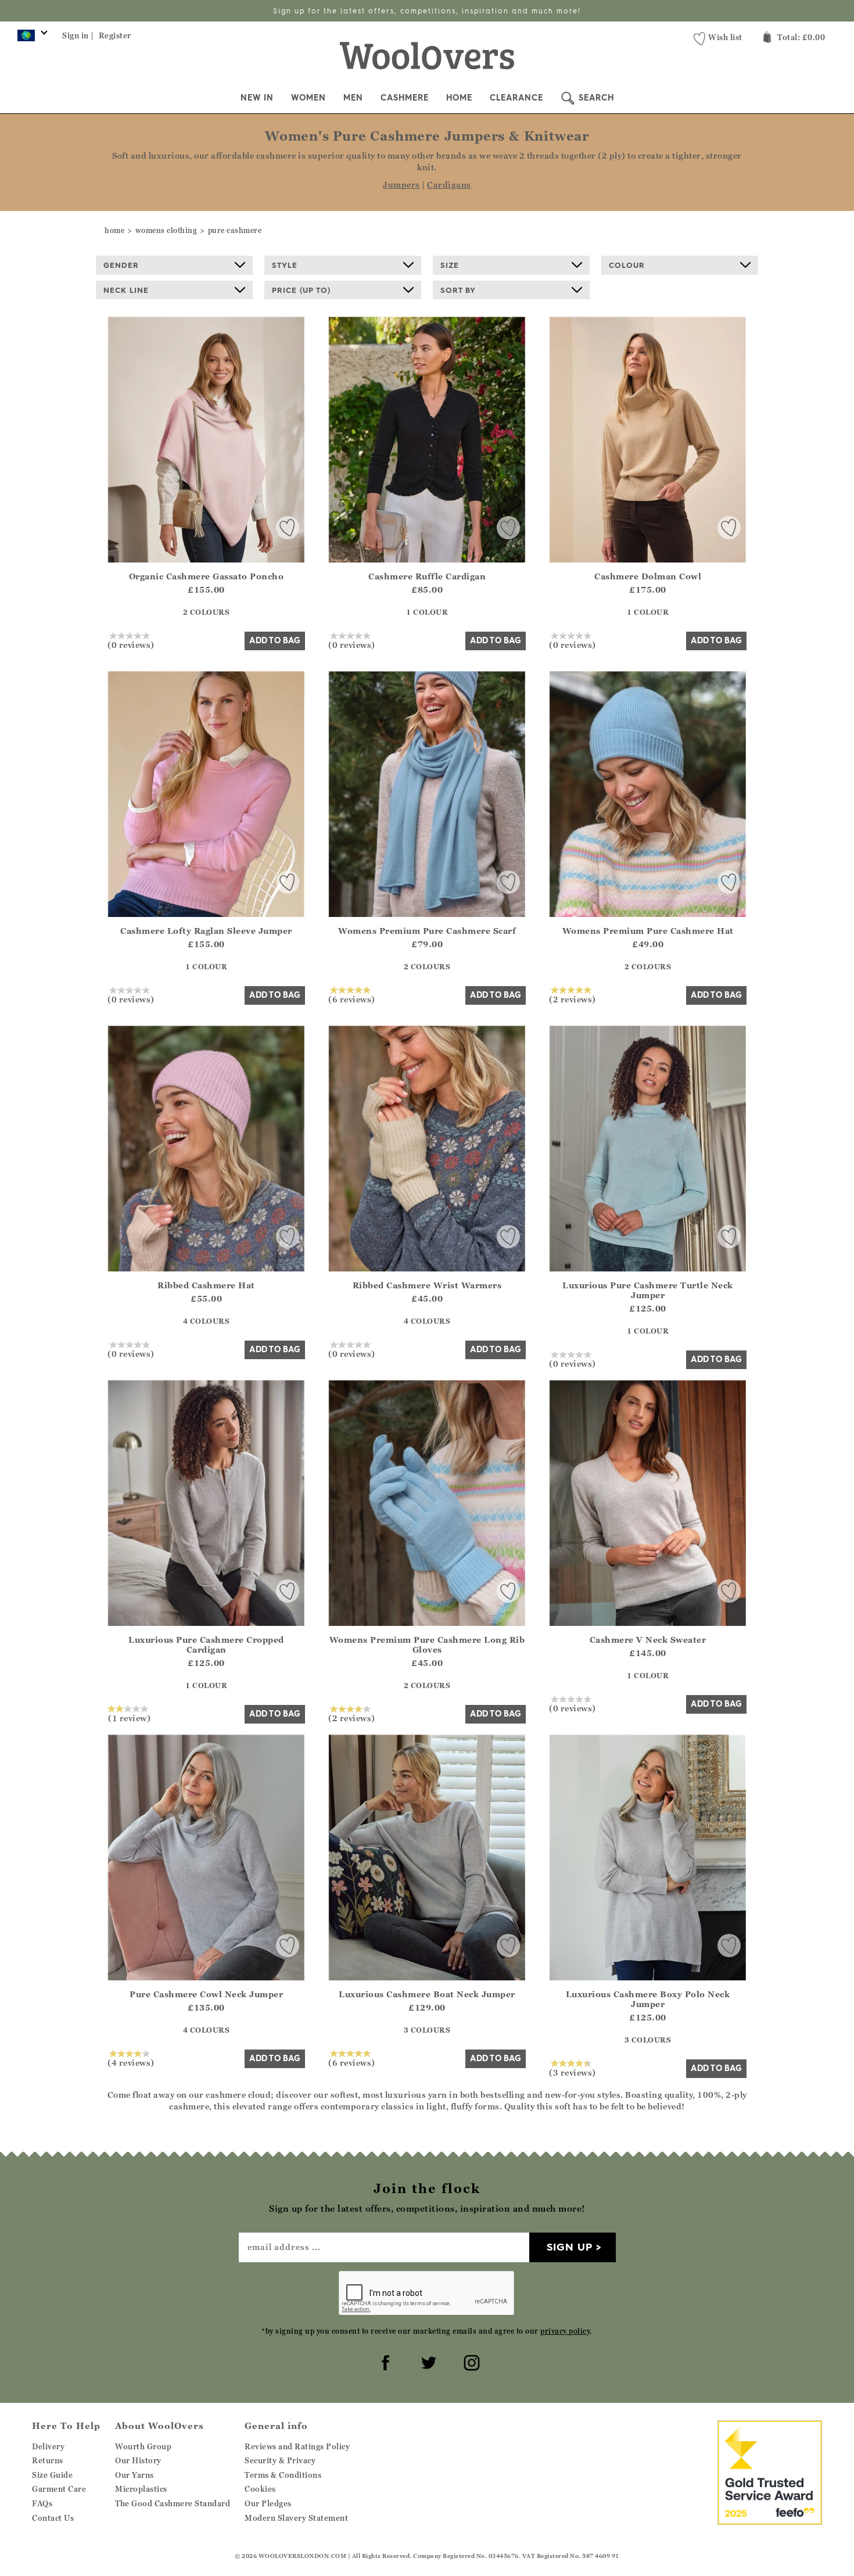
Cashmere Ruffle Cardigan (427, 576)
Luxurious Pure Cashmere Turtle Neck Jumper (648, 1290)
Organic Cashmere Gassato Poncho (207, 576)
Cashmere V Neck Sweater (648, 1640)
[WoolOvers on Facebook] (384, 2361)
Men (353, 98)
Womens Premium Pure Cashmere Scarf (427, 931)
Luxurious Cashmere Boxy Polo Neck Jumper (648, 1999)
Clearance (516, 98)
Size (450, 265)
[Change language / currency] (31, 38)
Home (459, 98)
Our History (138, 2460)
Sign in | (78, 35)
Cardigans (449, 184)
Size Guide (52, 2475)
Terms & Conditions (283, 2475)
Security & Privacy (280, 2460)
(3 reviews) (573, 2072)
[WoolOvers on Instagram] (470, 2361)
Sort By (458, 290)
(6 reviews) (352, 999)
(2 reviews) (573, 999)
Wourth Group (143, 2446)
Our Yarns (134, 2475)
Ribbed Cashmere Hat (206, 1285)
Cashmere (405, 98)
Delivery (48, 2446)
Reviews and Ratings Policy (297, 2446)
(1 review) (129, 1718)
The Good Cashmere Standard (173, 2503)
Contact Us (53, 2518)
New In (257, 98)
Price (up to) (301, 290)
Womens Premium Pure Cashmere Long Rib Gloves (427, 1645)
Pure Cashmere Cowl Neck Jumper (206, 1994)
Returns (48, 2460)
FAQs (42, 2503)
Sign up (570, 2247)
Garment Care (59, 2489)
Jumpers (401, 184)
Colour (627, 265)
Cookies (260, 2489)
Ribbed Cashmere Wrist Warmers (427, 1285)
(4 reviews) (131, 2062)
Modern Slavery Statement (296, 2518)
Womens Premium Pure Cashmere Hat (648, 931)
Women (308, 98)
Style (285, 265)
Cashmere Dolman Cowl (648, 576)
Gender (121, 265)
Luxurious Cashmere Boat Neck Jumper (427, 1994)
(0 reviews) (131, 644)
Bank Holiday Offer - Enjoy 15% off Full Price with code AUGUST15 (427, 11)
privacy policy (565, 2331)
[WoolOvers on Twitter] (427, 2361)
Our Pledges (268, 2503)
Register (115, 35)
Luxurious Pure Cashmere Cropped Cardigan (206, 1645)
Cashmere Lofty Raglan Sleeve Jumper (206, 931)
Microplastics (141, 2489)
